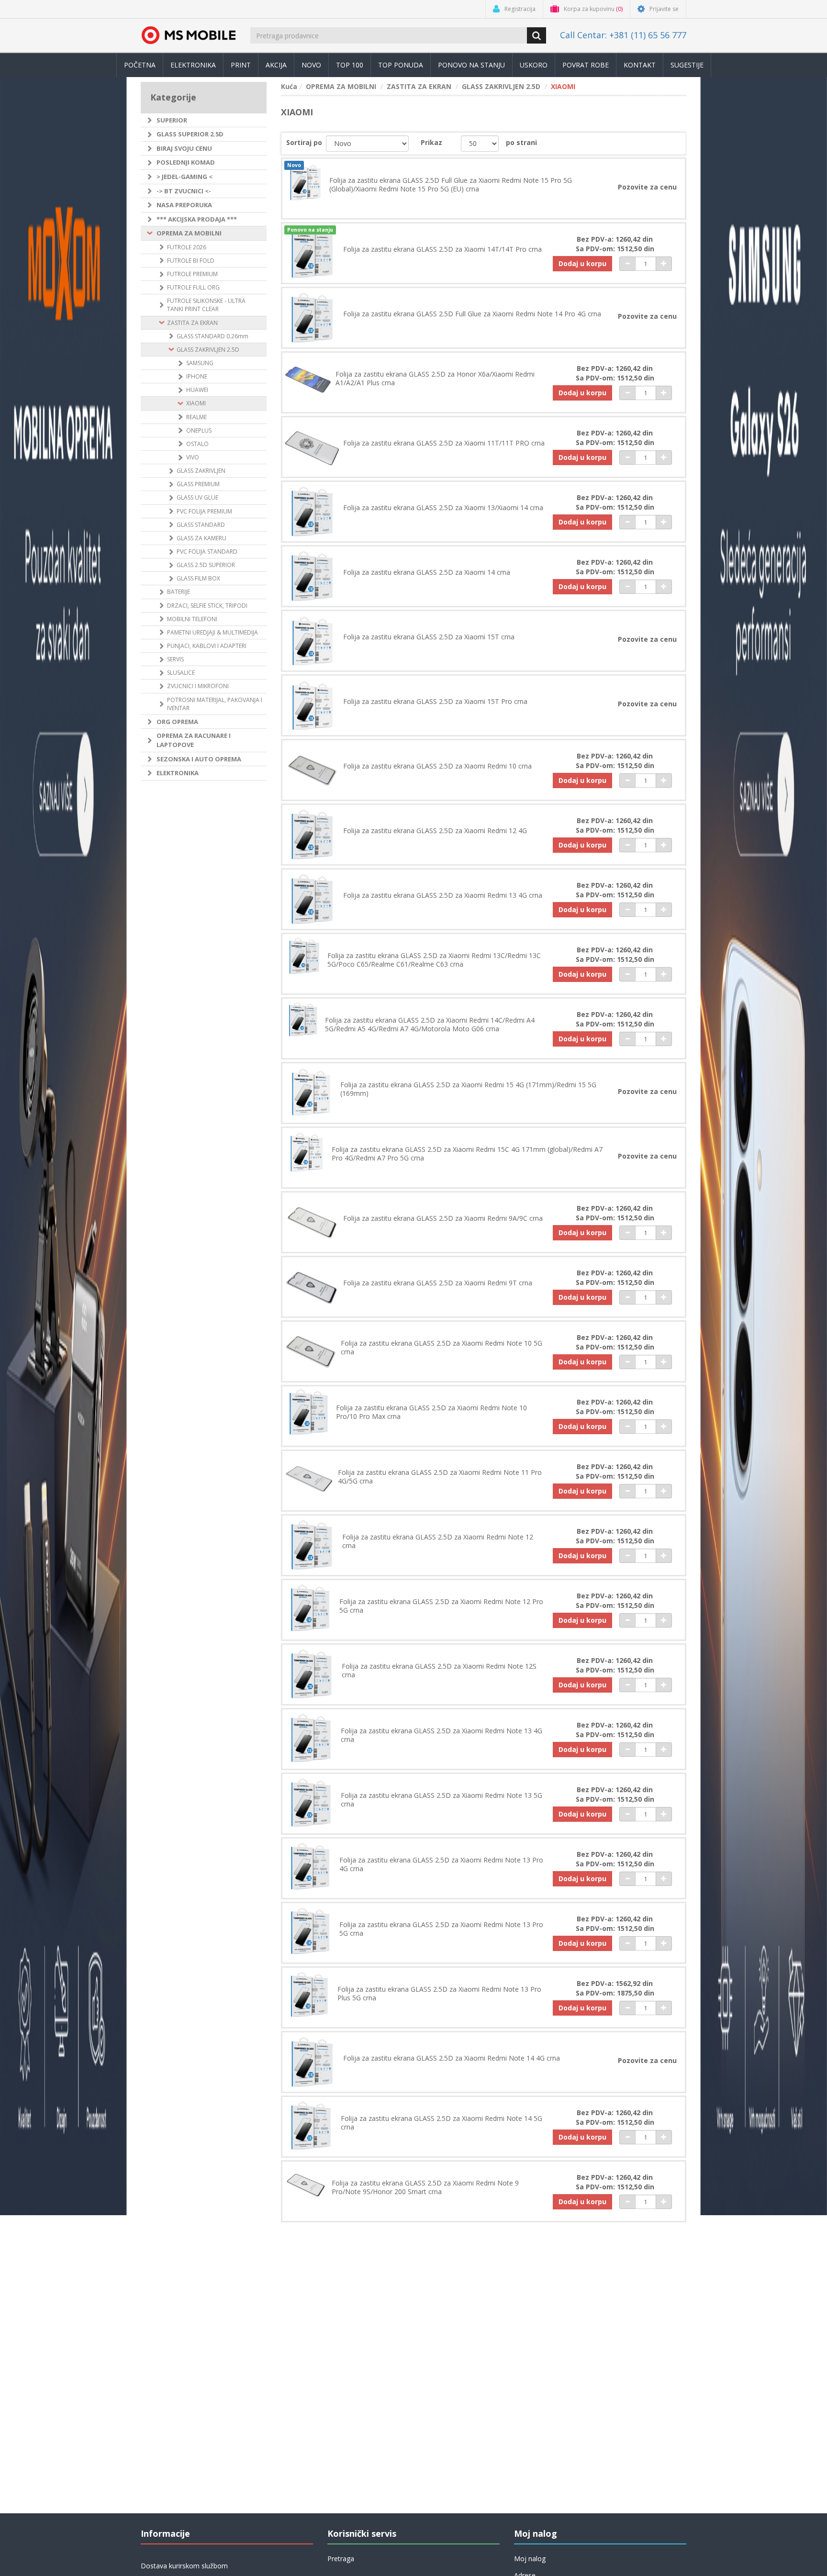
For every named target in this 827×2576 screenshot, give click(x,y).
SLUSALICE (181, 673)
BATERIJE (179, 592)
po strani (521, 142)
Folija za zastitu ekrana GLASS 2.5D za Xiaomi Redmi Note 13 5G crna (441, 1800)
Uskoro (534, 65)
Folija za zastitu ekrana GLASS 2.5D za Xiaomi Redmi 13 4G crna (443, 895)
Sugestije (687, 65)
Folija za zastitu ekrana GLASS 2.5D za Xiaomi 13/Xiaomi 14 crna (443, 508)
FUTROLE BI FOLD (191, 261)
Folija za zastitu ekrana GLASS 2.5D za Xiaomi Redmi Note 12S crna (439, 1671)
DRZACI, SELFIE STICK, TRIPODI (207, 606)
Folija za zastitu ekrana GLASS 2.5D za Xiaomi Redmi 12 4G (435, 831)
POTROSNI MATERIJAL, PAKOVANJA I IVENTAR (215, 704)
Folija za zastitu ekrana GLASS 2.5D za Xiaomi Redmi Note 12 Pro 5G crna (441, 1606)
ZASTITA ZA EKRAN (192, 323)
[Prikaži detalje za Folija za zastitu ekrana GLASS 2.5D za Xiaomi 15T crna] (312, 641)
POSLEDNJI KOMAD (186, 162)
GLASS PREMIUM (198, 484)
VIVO (193, 457)
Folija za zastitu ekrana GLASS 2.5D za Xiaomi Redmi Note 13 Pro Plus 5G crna (439, 1994)
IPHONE (197, 376)
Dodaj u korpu (582, 263)
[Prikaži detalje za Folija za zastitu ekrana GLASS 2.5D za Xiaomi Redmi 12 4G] (312, 835)
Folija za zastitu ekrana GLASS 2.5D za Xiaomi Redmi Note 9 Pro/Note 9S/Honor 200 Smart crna (425, 2187)
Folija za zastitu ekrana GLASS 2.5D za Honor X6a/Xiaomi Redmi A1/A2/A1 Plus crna (435, 379)
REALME (196, 417)
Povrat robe (586, 65)
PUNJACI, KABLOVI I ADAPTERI (207, 646)
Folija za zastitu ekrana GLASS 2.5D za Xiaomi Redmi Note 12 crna (438, 1541)
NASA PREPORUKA (184, 205)
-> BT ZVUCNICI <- (184, 191)
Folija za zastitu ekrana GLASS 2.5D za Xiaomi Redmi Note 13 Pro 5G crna (441, 1929)
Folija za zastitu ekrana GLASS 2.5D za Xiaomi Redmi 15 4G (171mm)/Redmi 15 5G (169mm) (468, 1089)
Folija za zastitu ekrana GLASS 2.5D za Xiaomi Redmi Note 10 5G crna (441, 1348)
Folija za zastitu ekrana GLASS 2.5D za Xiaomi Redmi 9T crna (438, 1283)
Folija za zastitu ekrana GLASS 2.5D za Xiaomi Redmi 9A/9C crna (443, 1218)
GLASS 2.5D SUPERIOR (206, 565)
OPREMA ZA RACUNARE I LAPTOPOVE (194, 740)
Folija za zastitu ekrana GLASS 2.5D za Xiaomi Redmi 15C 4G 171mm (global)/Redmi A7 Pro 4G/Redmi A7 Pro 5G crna (467, 1154)
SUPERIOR (172, 120)
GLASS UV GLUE (197, 497)
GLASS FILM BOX (198, 578)
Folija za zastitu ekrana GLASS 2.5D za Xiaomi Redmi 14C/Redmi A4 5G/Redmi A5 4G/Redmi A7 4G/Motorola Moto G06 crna (430, 1025)
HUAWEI (197, 390)
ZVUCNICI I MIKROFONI (198, 686)
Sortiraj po (304, 142)
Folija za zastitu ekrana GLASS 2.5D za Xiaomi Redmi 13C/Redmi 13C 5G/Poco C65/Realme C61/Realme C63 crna (434, 960)
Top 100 (350, 65)
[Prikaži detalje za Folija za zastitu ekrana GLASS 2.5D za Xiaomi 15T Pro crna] (312, 705)
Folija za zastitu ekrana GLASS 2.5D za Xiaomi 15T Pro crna (435, 702)
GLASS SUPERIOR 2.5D (190, 134)
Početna (140, 65)
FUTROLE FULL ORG (193, 287)
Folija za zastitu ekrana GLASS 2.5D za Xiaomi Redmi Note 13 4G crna (441, 1735)
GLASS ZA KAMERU (201, 538)
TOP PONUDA (401, 65)
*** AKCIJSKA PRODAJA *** (197, 219)
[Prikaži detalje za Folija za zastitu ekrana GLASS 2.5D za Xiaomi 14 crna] (312, 576)
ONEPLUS (199, 430)
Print (241, 65)
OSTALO (197, 444)
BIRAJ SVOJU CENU (184, 148)
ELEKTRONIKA (178, 773)
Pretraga (341, 2559)
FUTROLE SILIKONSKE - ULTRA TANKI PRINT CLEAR (206, 305)
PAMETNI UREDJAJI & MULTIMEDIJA (212, 632)
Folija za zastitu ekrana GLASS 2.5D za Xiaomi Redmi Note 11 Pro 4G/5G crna (440, 1477)
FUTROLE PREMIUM (192, 274)
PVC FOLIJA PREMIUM (204, 511)
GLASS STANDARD (201, 525)
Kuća (289, 86)
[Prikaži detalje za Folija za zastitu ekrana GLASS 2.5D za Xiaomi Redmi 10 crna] (312, 770)
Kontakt (640, 65)
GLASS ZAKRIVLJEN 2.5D (208, 350)
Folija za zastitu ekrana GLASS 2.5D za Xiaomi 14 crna (427, 572)
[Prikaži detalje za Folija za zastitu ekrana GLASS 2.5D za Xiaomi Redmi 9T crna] (312, 1287)
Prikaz (431, 142)
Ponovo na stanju (471, 65)
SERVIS (175, 659)
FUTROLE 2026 (187, 247)
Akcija (276, 65)
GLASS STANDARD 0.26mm (212, 336)
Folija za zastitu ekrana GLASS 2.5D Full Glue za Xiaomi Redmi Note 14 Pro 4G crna (472, 314)
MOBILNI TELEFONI (192, 619)
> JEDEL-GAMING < (184, 177)
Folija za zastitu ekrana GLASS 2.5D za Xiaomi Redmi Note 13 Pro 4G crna (441, 1864)
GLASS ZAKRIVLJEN (201, 471)
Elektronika (193, 65)
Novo (311, 65)
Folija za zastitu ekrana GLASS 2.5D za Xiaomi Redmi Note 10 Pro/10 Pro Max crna (431, 1412)
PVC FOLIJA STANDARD (207, 552)
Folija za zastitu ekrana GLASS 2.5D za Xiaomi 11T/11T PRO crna (444, 443)
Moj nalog (530, 2559)
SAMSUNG (200, 363)
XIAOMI (196, 403)
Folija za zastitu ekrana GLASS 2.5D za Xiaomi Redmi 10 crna (437, 766)
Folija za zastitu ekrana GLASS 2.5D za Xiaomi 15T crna (429, 637)
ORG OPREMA (177, 722)
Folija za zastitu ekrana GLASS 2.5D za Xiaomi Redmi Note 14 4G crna (452, 2058)
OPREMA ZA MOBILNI (189, 233)
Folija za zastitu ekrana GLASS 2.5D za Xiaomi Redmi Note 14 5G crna (441, 2123)
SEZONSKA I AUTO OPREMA (199, 759)
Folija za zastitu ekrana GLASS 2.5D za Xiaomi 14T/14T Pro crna (442, 249)
